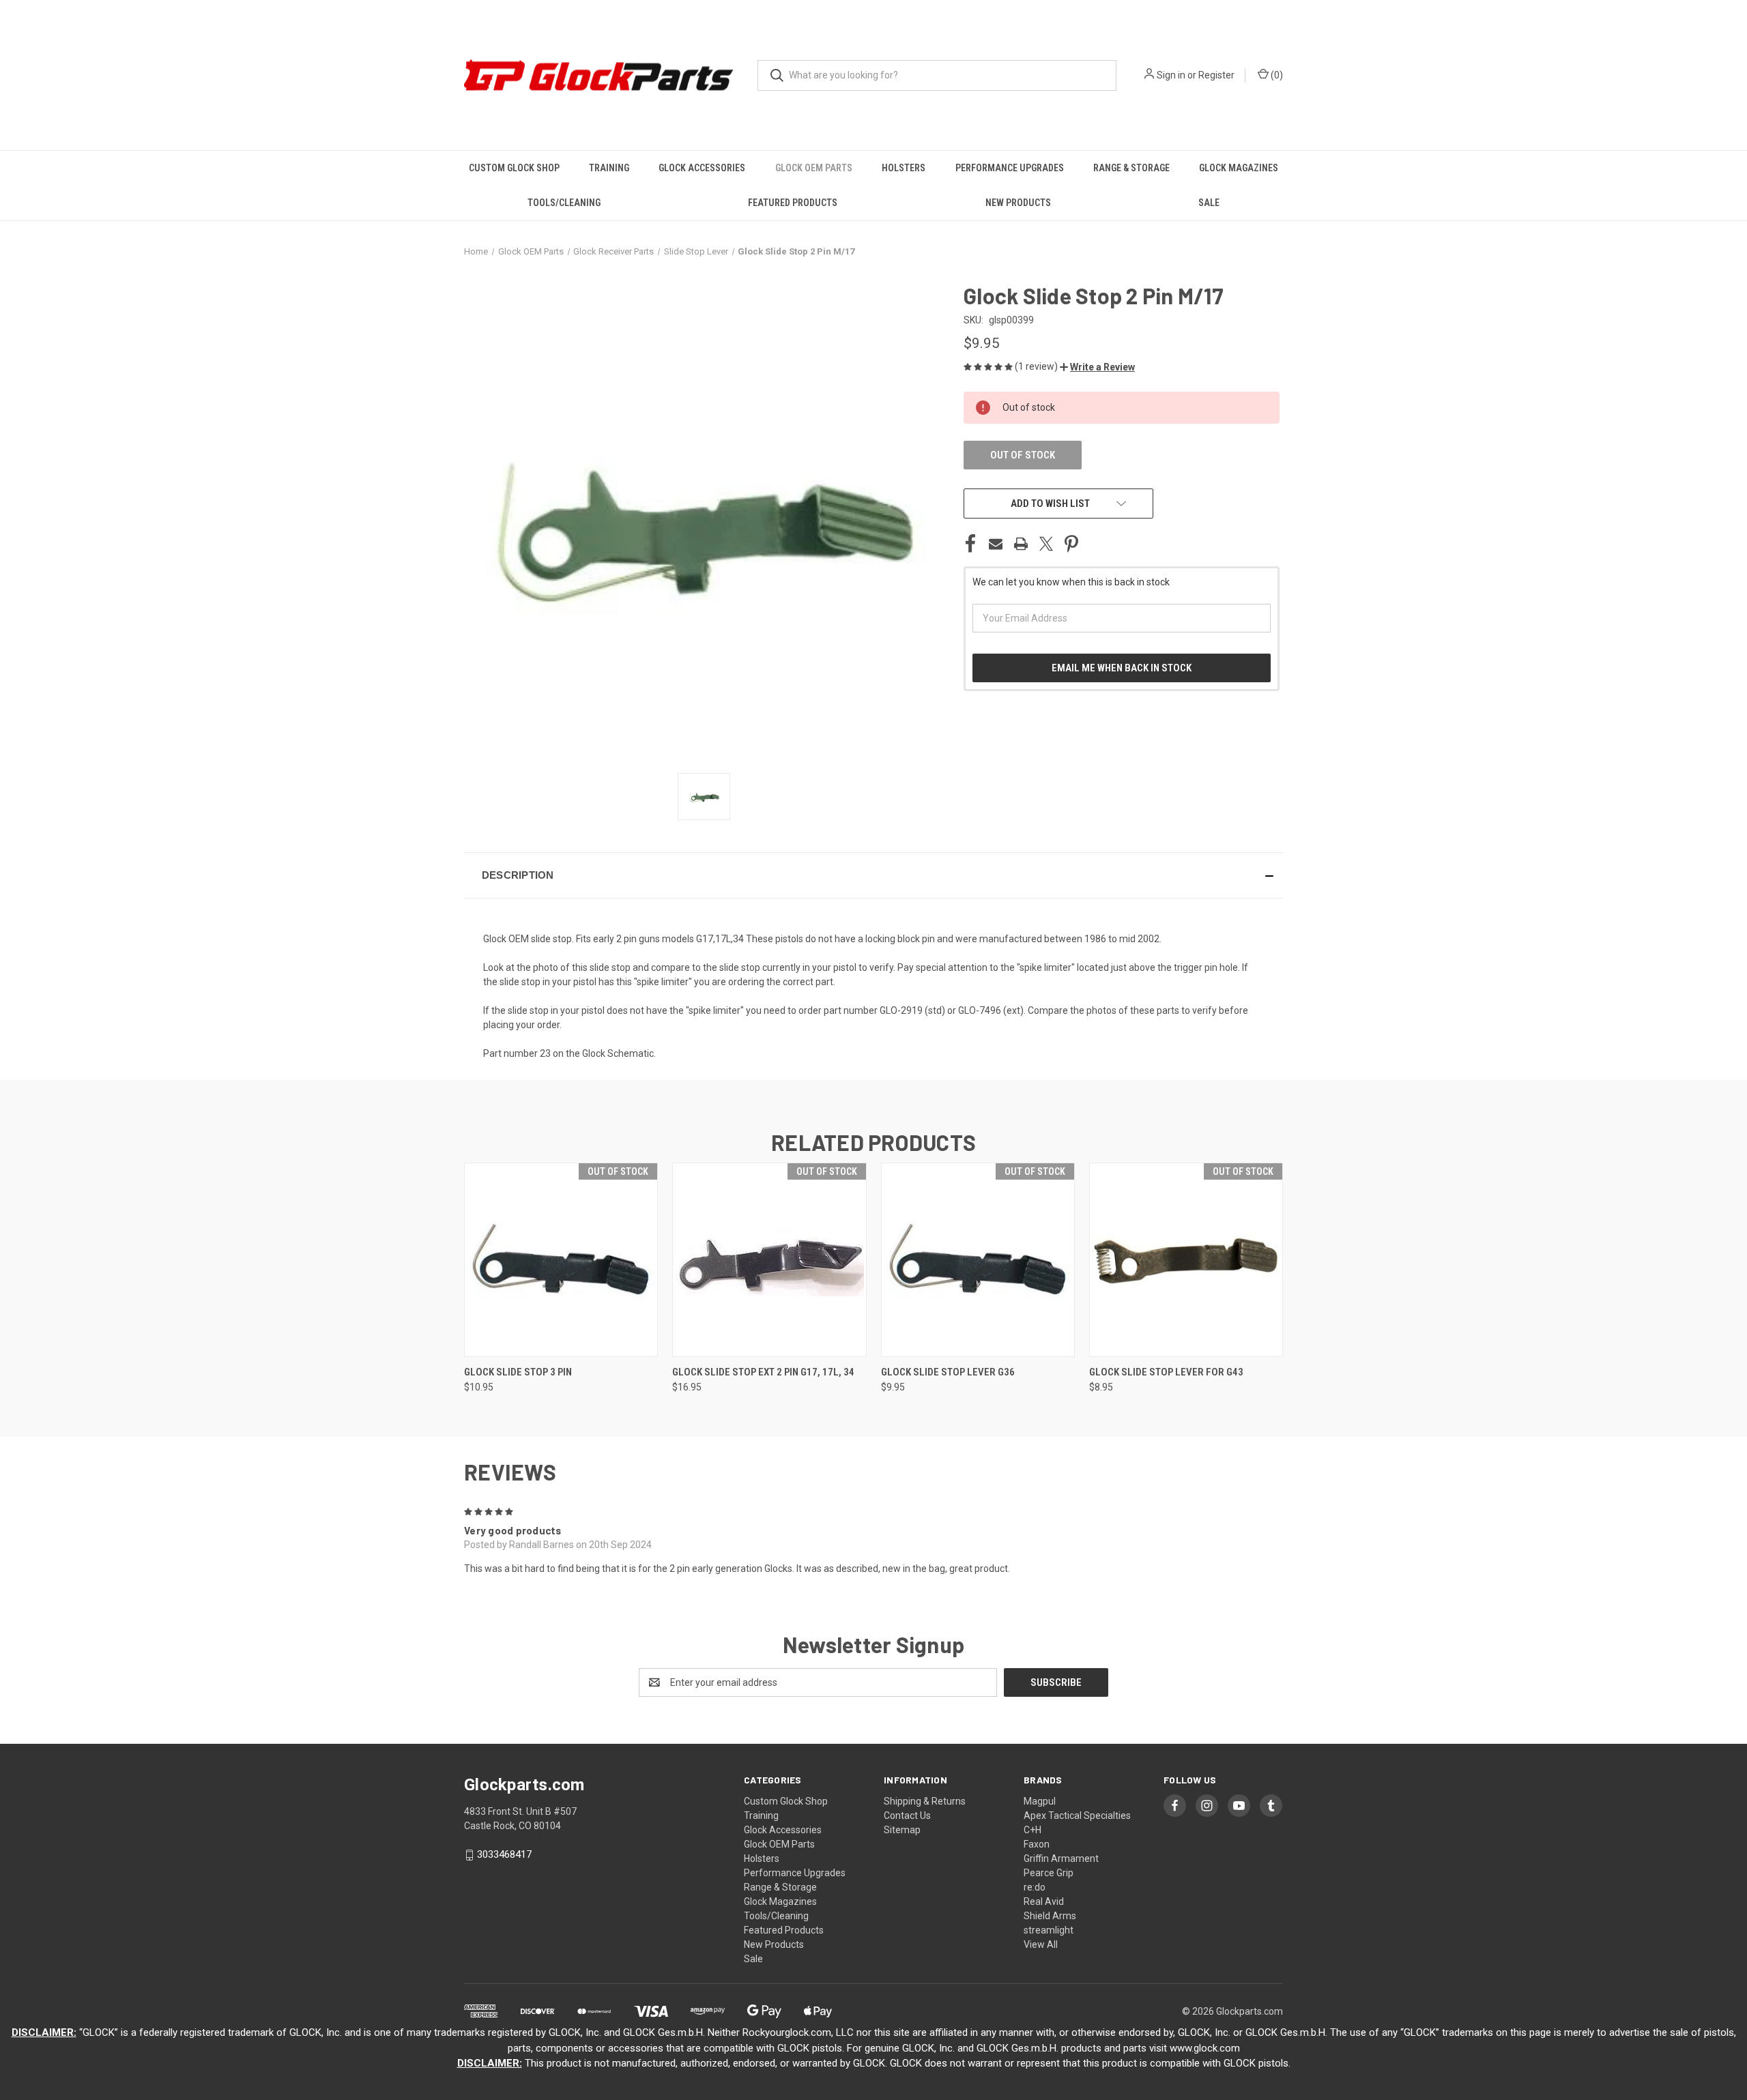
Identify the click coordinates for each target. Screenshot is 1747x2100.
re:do (1035, 1887)
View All (1041, 1944)
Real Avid (1044, 1901)
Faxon (1037, 1844)
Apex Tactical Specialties (1077, 1815)
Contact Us (907, 1815)
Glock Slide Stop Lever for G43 (1166, 1372)
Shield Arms (1050, 1916)
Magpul (1040, 1801)
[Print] (1021, 544)
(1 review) (1037, 366)
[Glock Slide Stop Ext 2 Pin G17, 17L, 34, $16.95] (769, 1260)
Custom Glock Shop (514, 168)
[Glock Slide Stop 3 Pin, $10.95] (561, 1260)
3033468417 (504, 1854)
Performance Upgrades (1010, 168)
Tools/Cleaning (564, 203)
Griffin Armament (1061, 1858)
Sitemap (902, 1830)
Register (1216, 75)
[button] (1097, 367)
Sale (1209, 203)
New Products (1018, 203)
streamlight (1049, 1930)
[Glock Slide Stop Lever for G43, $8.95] (1186, 1260)
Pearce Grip (1049, 1873)
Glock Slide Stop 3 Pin (518, 1372)
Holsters (904, 168)
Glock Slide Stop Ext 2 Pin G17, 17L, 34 (763, 1372)
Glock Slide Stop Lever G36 (948, 1372)
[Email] (996, 544)
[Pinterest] (1071, 544)
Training (609, 168)
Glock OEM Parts (814, 168)
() (1276, 75)
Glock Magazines (1239, 168)
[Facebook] (970, 544)
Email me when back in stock (1122, 668)
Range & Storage (1131, 168)
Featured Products (793, 203)
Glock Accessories (702, 168)
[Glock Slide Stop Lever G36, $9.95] (978, 1260)
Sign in (1171, 75)
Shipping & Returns (925, 1801)
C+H (1033, 1830)
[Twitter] (1046, 544)
